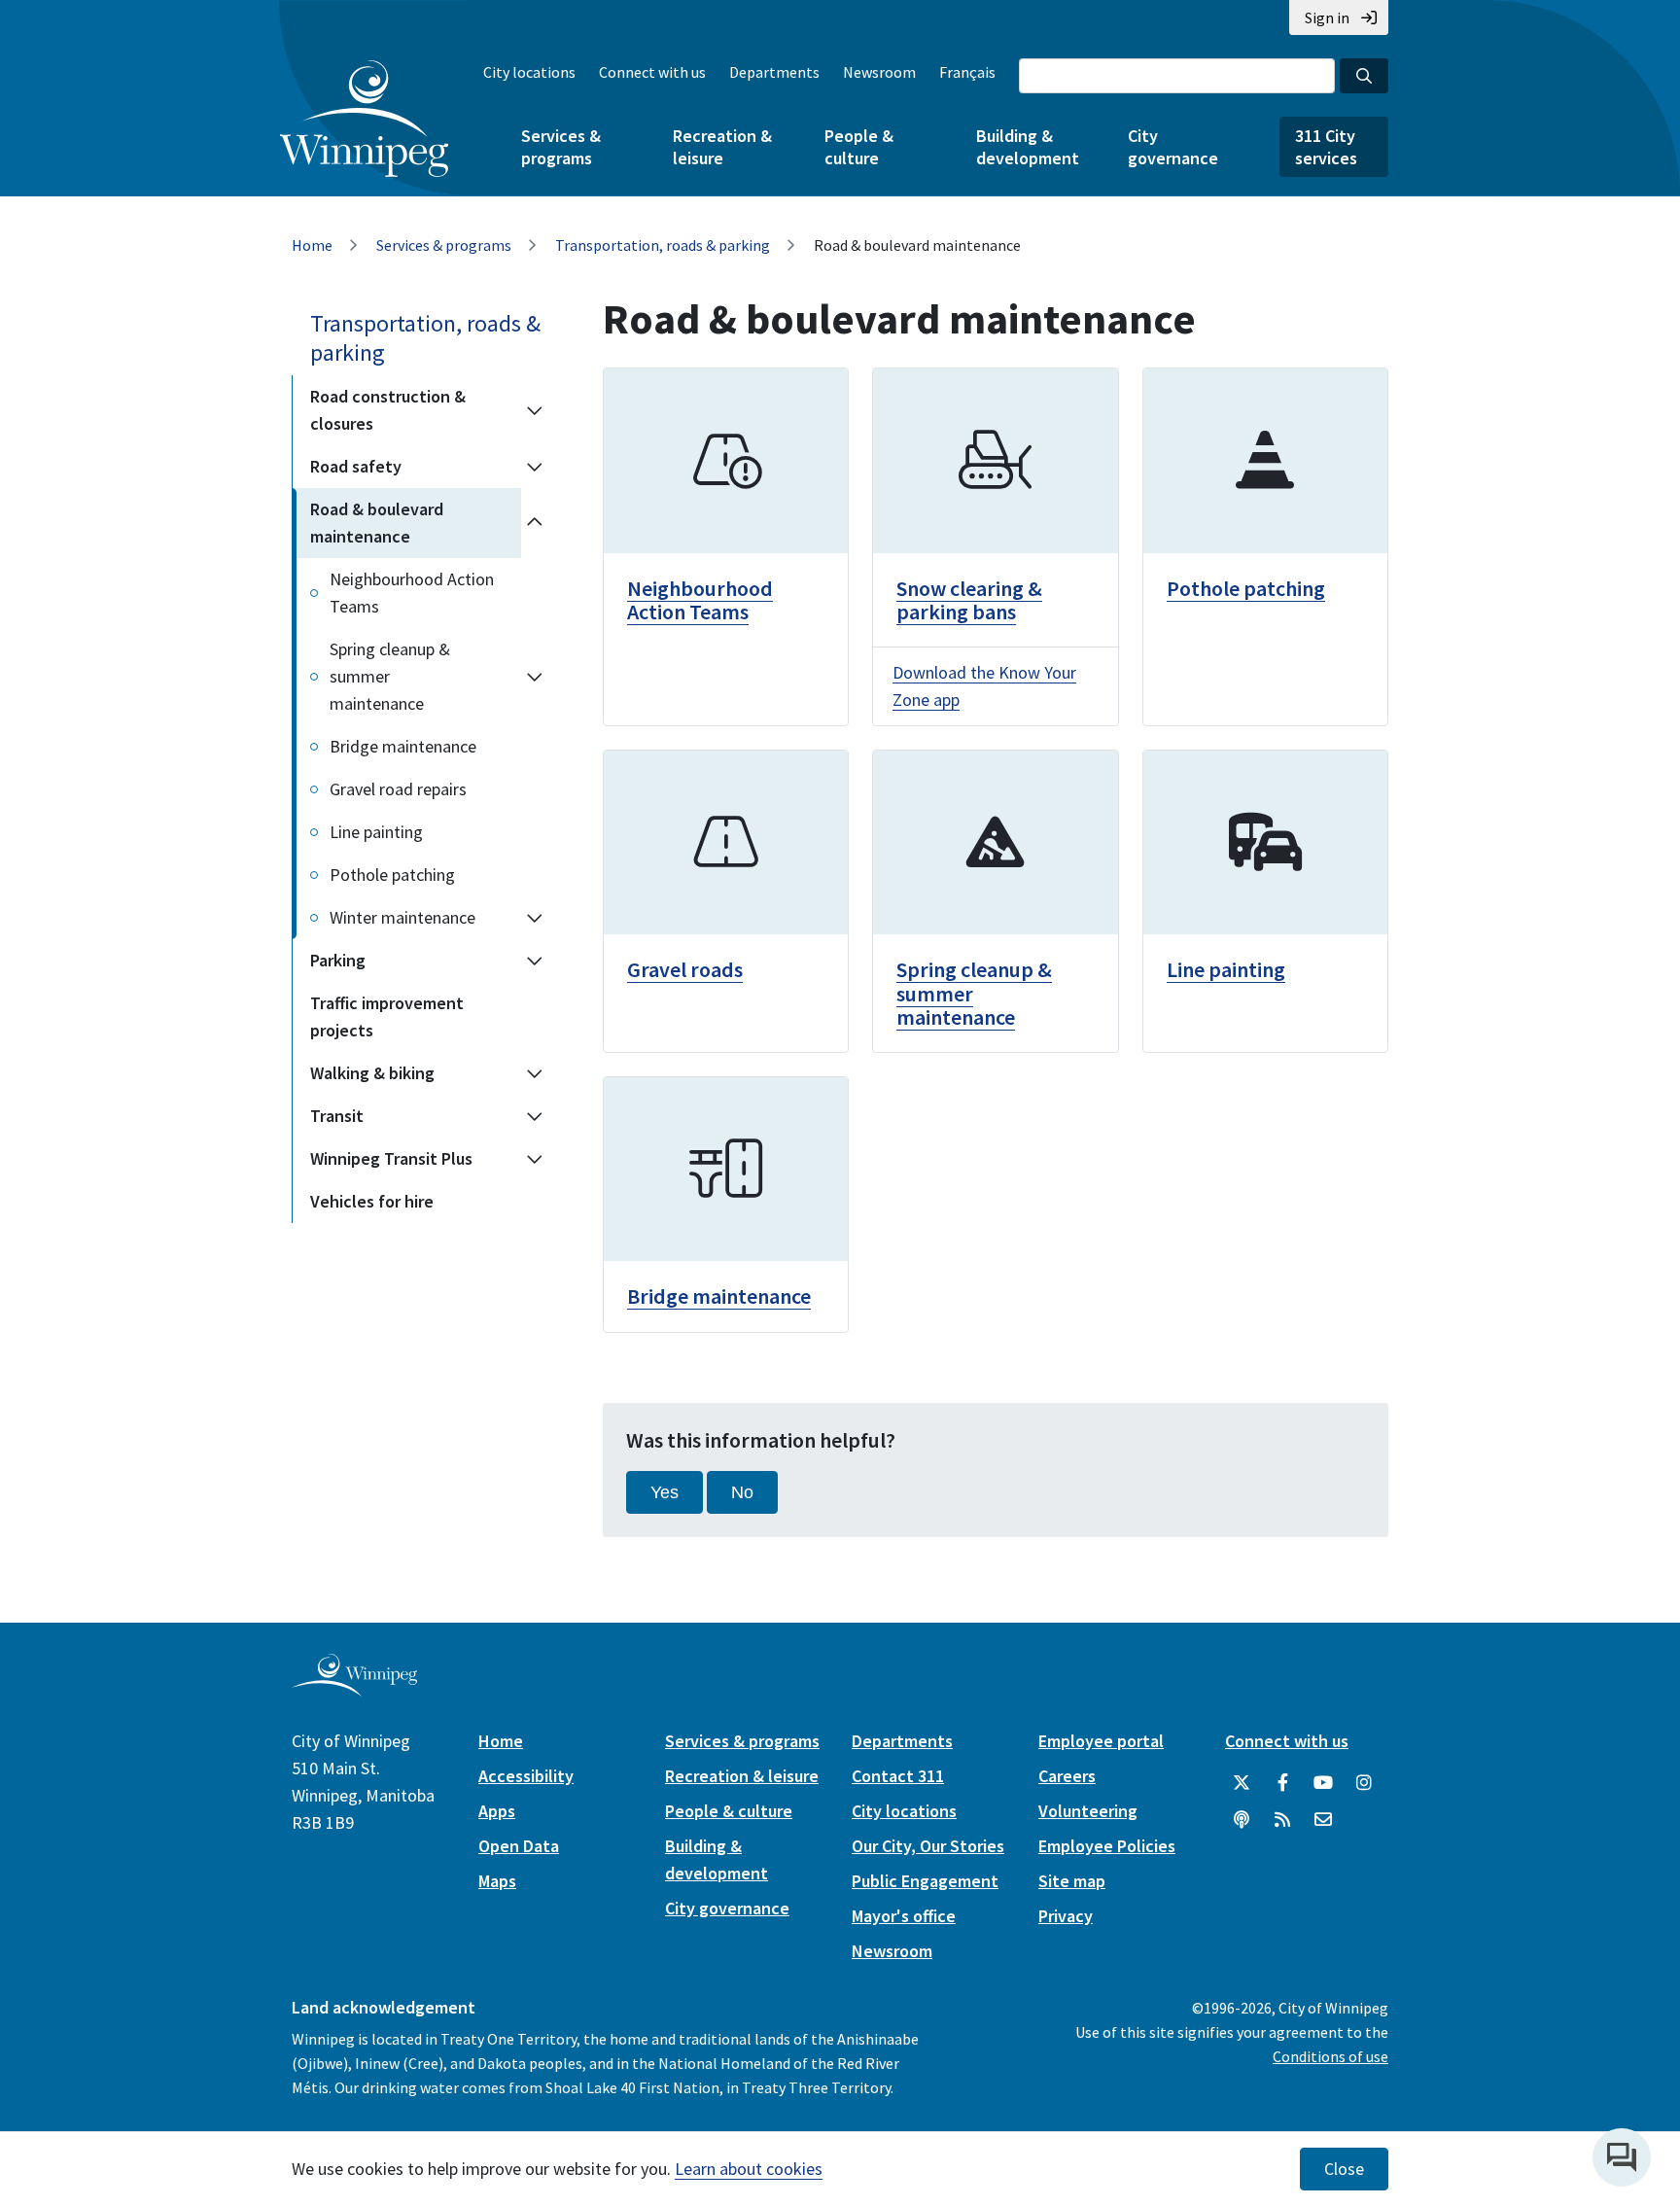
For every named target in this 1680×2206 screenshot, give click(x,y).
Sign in (1327, 18)
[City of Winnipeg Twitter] (1242, 1783)
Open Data (519, 1846)
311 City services (1326, 147)
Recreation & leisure (722, 147)
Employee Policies (1107, 1846)
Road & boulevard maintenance (377, 523)
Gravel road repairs (398, 789)
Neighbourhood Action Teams (412, 593)
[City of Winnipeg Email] (1323, 1820)
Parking (338, 960)
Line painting (376, 832)
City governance (1173, 147)
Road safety (356, 466)
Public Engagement (925, 1881)
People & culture (859, 147)
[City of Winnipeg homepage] (354, 1688)
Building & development (1028, 147)
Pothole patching (392, 875)
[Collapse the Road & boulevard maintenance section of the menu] (535, 523)
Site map (1072, 1881)
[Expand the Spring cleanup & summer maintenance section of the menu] (535, 677)
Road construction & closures (388, 410)
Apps (497, 1811)
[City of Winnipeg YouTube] (1323, 1783)
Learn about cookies (749, 2169)
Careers (1067, 1776)
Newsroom (879, 72)
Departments (774, 72)
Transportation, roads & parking (663, 245)
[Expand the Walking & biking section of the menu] (535, 1073)
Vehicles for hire (372, 1201)
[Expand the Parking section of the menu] (535, 961)
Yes (665, 1492)
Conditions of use (1330, 2056)
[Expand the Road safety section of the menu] (535, 467)
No (742, 1492)
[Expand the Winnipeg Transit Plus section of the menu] (535, 1159)
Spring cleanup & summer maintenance (390, 676)
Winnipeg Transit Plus (391, 1158)
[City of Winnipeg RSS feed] (1282, 1820)
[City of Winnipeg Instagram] (1364, 1783)
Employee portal (1101, 1741)
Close (1344, 2169)
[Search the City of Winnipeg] (1364, 76)
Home (312, 245)
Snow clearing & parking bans (969, 600)
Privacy (1066, 1916)
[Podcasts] (1242, 1820)
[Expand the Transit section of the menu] (535, 1116)
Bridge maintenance (403, 746)
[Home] (364, 119)
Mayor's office (904, 1916)
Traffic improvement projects (387, 1016)
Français (967, 72)
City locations (529, 72)
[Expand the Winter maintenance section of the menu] (535, 918)
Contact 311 (898, 1776)
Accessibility (526, 1776)
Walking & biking (372, 1073)
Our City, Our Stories (928, 1846)
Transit (337, 1116)
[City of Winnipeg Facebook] (1282, 1783)
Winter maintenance (402, 917)
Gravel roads (685, 969)
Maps (497, 1881)
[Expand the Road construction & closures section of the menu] (535, 410)
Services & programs (561, 147)
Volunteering (1088, 1811)
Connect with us (652, 72)
